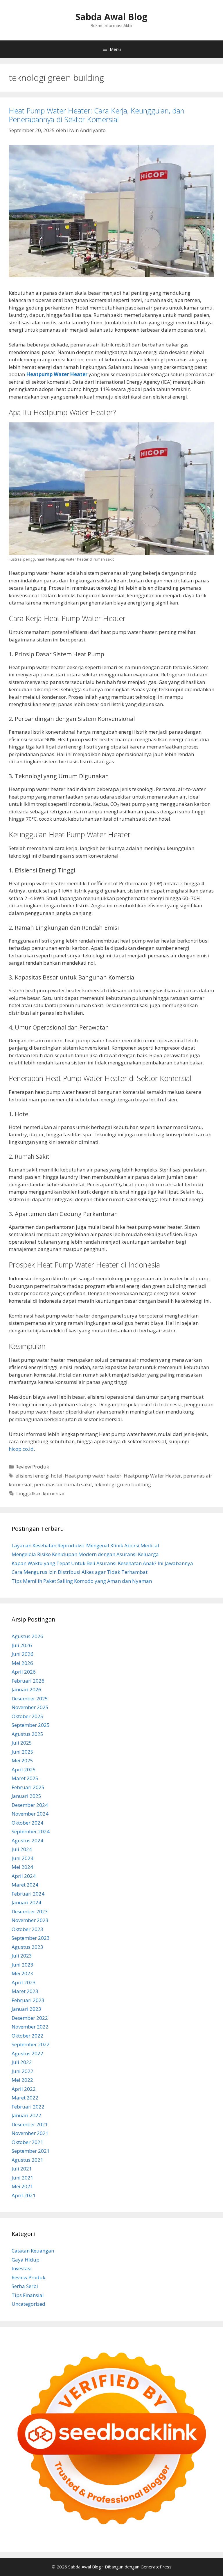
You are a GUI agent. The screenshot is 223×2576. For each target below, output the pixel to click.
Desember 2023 (30, 1911)
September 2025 (31, 1725)
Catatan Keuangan (33, 2251)
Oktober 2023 (27, 1929)
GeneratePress (156, 2567)
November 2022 (30, 2027)
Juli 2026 (22, 1645)
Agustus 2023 (27, 1947)
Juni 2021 (23, 2178)
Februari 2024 (28, 1894)
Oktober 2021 (27, 2142)
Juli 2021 (22, 2169)
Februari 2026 (28, 1681)
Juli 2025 (22, 1743)
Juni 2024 (23, 1858)
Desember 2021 (30, 2124)
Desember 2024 (30, 1805)
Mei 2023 (22, 1973)
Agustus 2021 (27, 2160)
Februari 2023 (28, 2000)
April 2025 (24, 1769)
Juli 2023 (22, 1956)
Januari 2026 (26, 1689)
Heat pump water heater (93, 1476)
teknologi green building (123, 1484)
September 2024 (31, 1831)
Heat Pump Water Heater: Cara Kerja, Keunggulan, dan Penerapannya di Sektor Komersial (97, 115)
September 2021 (31, 2151)
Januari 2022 (26, 2115)
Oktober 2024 (27, 1823)
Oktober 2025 (27, 1716)
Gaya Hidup (26, 2260)
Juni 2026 (23, 1654)
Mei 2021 (22, 2186)
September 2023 (31, 1938)
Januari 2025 (26, 1796)
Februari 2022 (28, 2107)
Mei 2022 (22, 2080)
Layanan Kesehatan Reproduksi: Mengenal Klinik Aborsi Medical (85, 1545)
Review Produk (32, 1467)
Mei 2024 (22, 1867)
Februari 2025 (28, 1787)
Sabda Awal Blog (111, 17)
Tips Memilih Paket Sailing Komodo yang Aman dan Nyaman (82, 1581)
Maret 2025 (25, 1778)
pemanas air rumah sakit (63, 1484)
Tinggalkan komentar (40, 1493)
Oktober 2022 (27, 2036)
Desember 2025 (30, 1698)
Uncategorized (28, 2304)
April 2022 (24, 2089)
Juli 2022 (22, 2062)
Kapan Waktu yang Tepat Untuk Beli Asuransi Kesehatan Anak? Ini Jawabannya (102, 1563)
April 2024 (24, 1876)
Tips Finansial (28, 2295)
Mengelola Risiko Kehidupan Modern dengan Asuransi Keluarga (85, 1554)
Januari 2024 (26, 1902)
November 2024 (30, 1814)
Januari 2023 (26, 2009)
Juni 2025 (23, 1752)
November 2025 (30, 1707)
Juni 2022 (23, 2071)
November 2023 (30, 1920)
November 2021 (30, 2133)
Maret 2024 (25, 1885)
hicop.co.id (21, 1449)
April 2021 (24, 2195)
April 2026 (24, 1672)
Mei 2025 (22, 1760)
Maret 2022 (25, 2098)
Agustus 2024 (27, 1840)
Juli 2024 (22, 1849)
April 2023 (24, 1982)
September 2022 (31, 2044)
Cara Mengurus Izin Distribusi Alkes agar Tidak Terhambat (80, 1572)
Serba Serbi (25, 2286)
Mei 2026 (22, 1663)
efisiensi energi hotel (39, 1476)
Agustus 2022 (27, 2053)
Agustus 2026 (27, 1636)
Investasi (22, 2268)
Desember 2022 (30, 2018)
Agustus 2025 (27, 1734)
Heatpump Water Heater (152, 1476)
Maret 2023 (25, 1991)
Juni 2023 (23, 1965)
